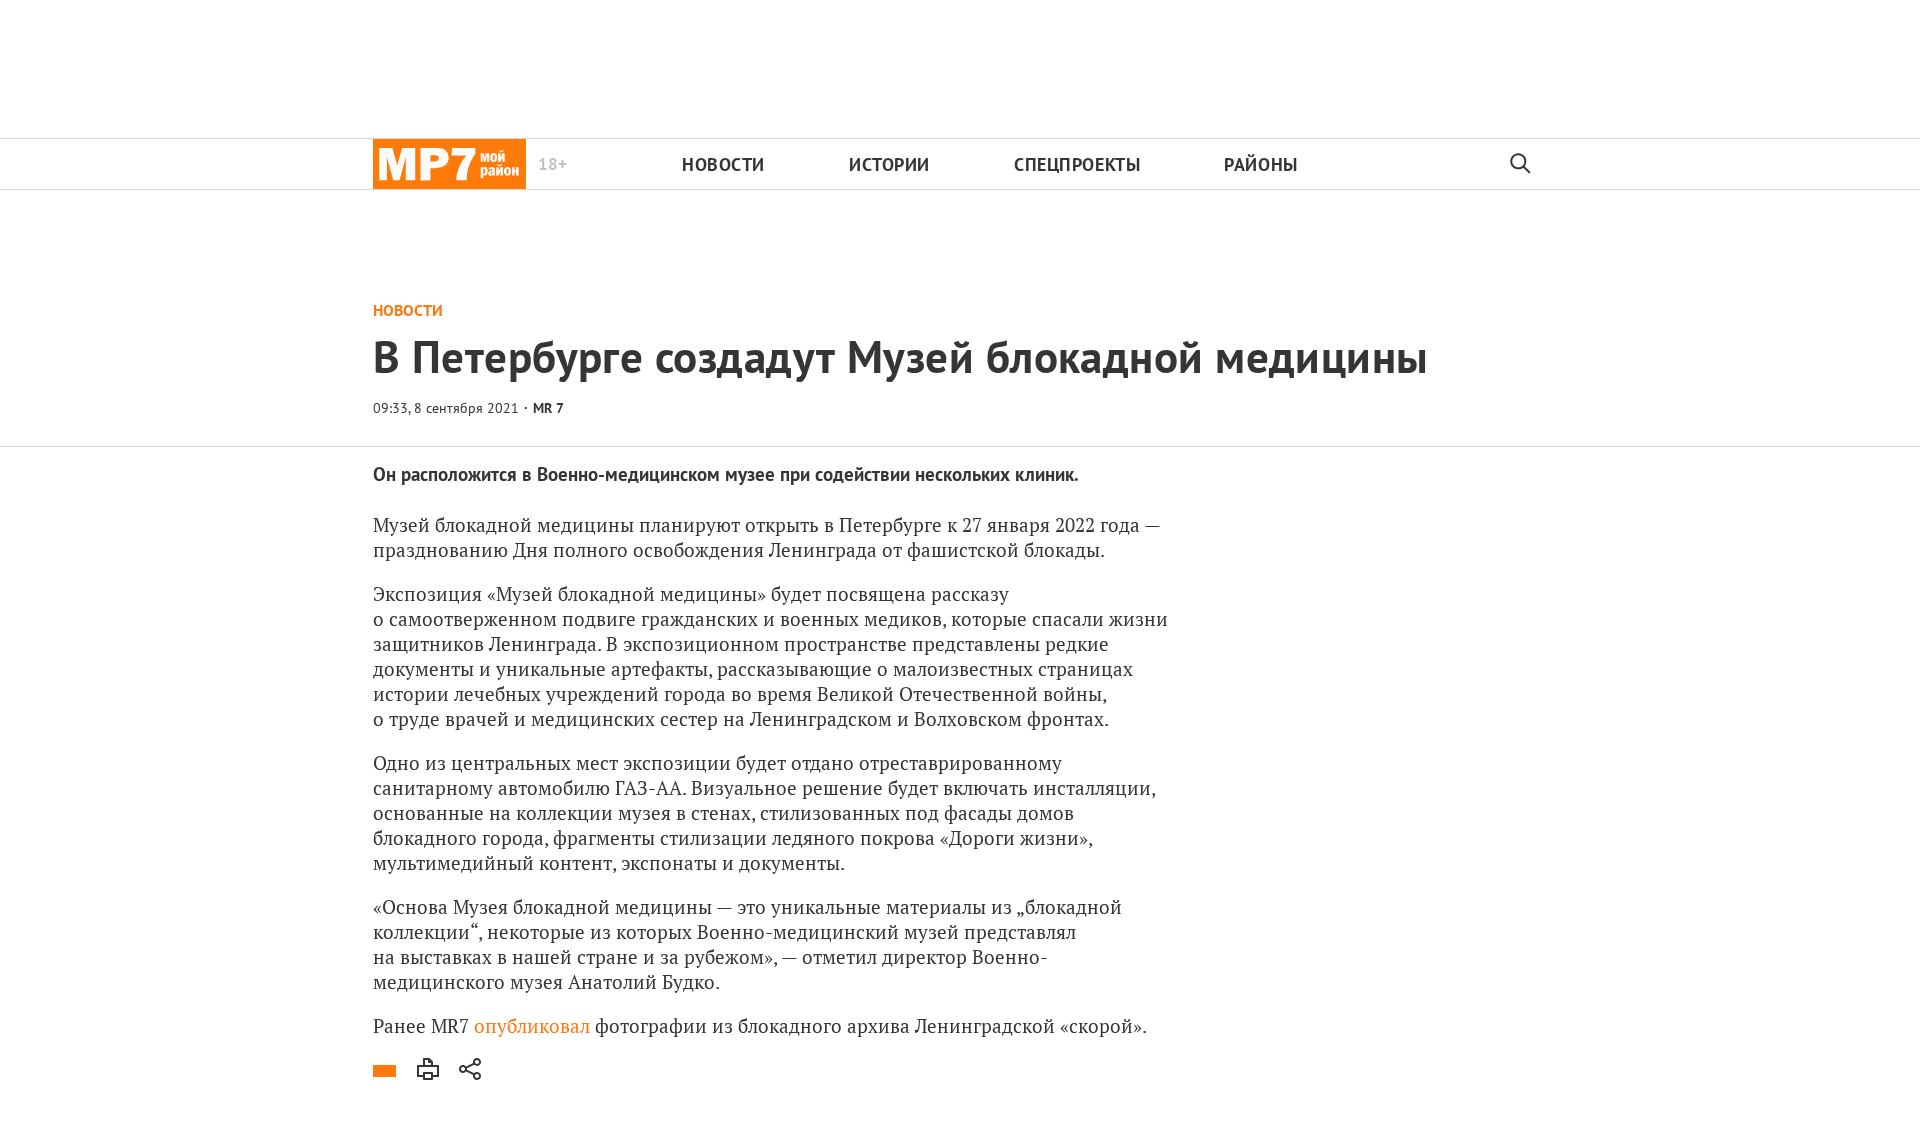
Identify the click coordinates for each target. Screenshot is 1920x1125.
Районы (1260, 164)
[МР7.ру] (449, 164)
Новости (723, 164)
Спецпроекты (1077, 164)
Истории (889, 164)
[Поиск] (1521, 164)
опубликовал (532, 1025)
